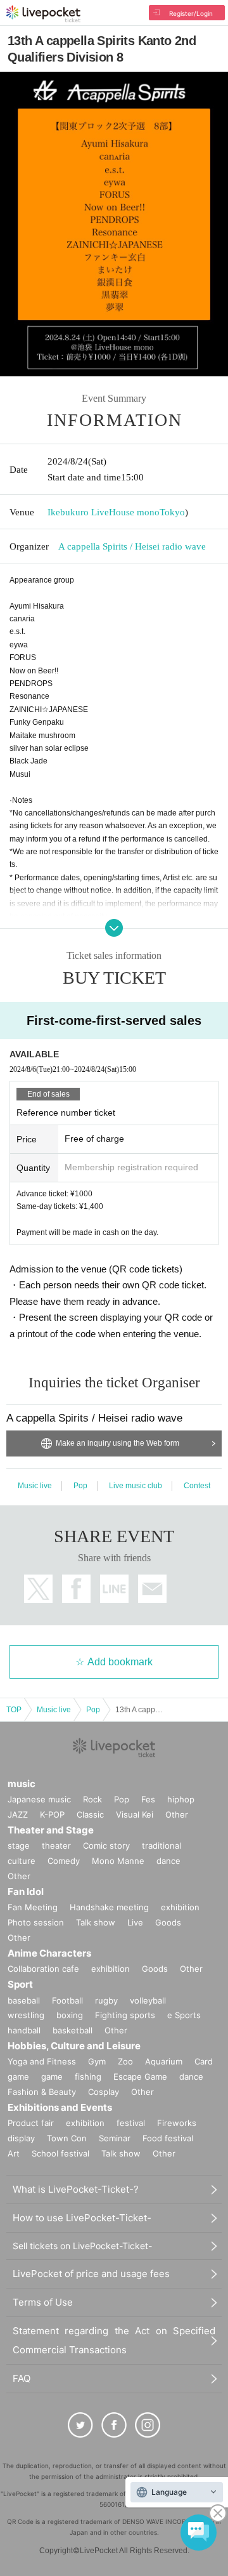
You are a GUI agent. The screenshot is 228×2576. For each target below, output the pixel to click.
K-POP (52, 1814)
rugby (106, 2000)
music (22, 1784)
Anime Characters (49, 1953)
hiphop (181, 1799)
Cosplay (104, 2092)
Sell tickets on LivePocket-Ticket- (82, 2246)
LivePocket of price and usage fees (91, 2274)
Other (177, 1814)
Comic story (106, 1846)
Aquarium (164, 2061)
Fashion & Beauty (42, 2092)
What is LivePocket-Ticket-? (76, 2189)
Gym (97, 2061)
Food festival (168, 2138)
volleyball (148, 2000)
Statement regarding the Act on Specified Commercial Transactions (114, 2340)
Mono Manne (118, 1861)
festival (131, 2123)
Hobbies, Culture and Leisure (74, 2046)
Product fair (31, 2123)
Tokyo (172, 512)
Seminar (115, 2138)
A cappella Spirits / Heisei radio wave (132, 546)
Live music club (136, 1486)
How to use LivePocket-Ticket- (82, 2218)
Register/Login (191, 13)
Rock (92, 1799)
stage (19, 1846)
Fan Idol (26, 1892)
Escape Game (140, 2077)
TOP (14, 1710)
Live (135, 1922)
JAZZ (18, 1814)
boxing (70, 2015)
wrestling (26, 2015)
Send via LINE (114, 1589)
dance (168, 1861)
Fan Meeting (33, 1907)
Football (67, 2000)
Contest (197, 1486)
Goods (168, 1922)
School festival (60, 2153)
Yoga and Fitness (42, 2061)
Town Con (67, 2138)
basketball (73, 2030)
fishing (88, 2077)
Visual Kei (135, 1814)
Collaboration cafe (43, 1969)
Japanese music (39, 1799)
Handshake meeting (109, 1907)
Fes (148, 1799)
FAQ (22, 2378)
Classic (90, 1814)
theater (56, 1846)
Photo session (36, 1922)
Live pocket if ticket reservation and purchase (43, 14)
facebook (76, 1589)
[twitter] (80, 2425)
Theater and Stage (51, 1830)
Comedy (64, 1861)
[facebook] (114, 2425)
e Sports (184, 2015)
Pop (80, 1486)
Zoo (125, 2061)
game (52, 2077)
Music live (35, 1486)
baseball (24, 2000)
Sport (20, 1984)
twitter (38, 1589)
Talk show (96, 1922)
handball (24, 2030)
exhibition (180, 1907)
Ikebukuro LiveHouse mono (104, 512)
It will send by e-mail (152, 1589)
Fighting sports (125, 2015)
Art (14, 2153)
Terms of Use (43, 2302)
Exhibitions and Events (60, 2107)
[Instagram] (148, 2425)
